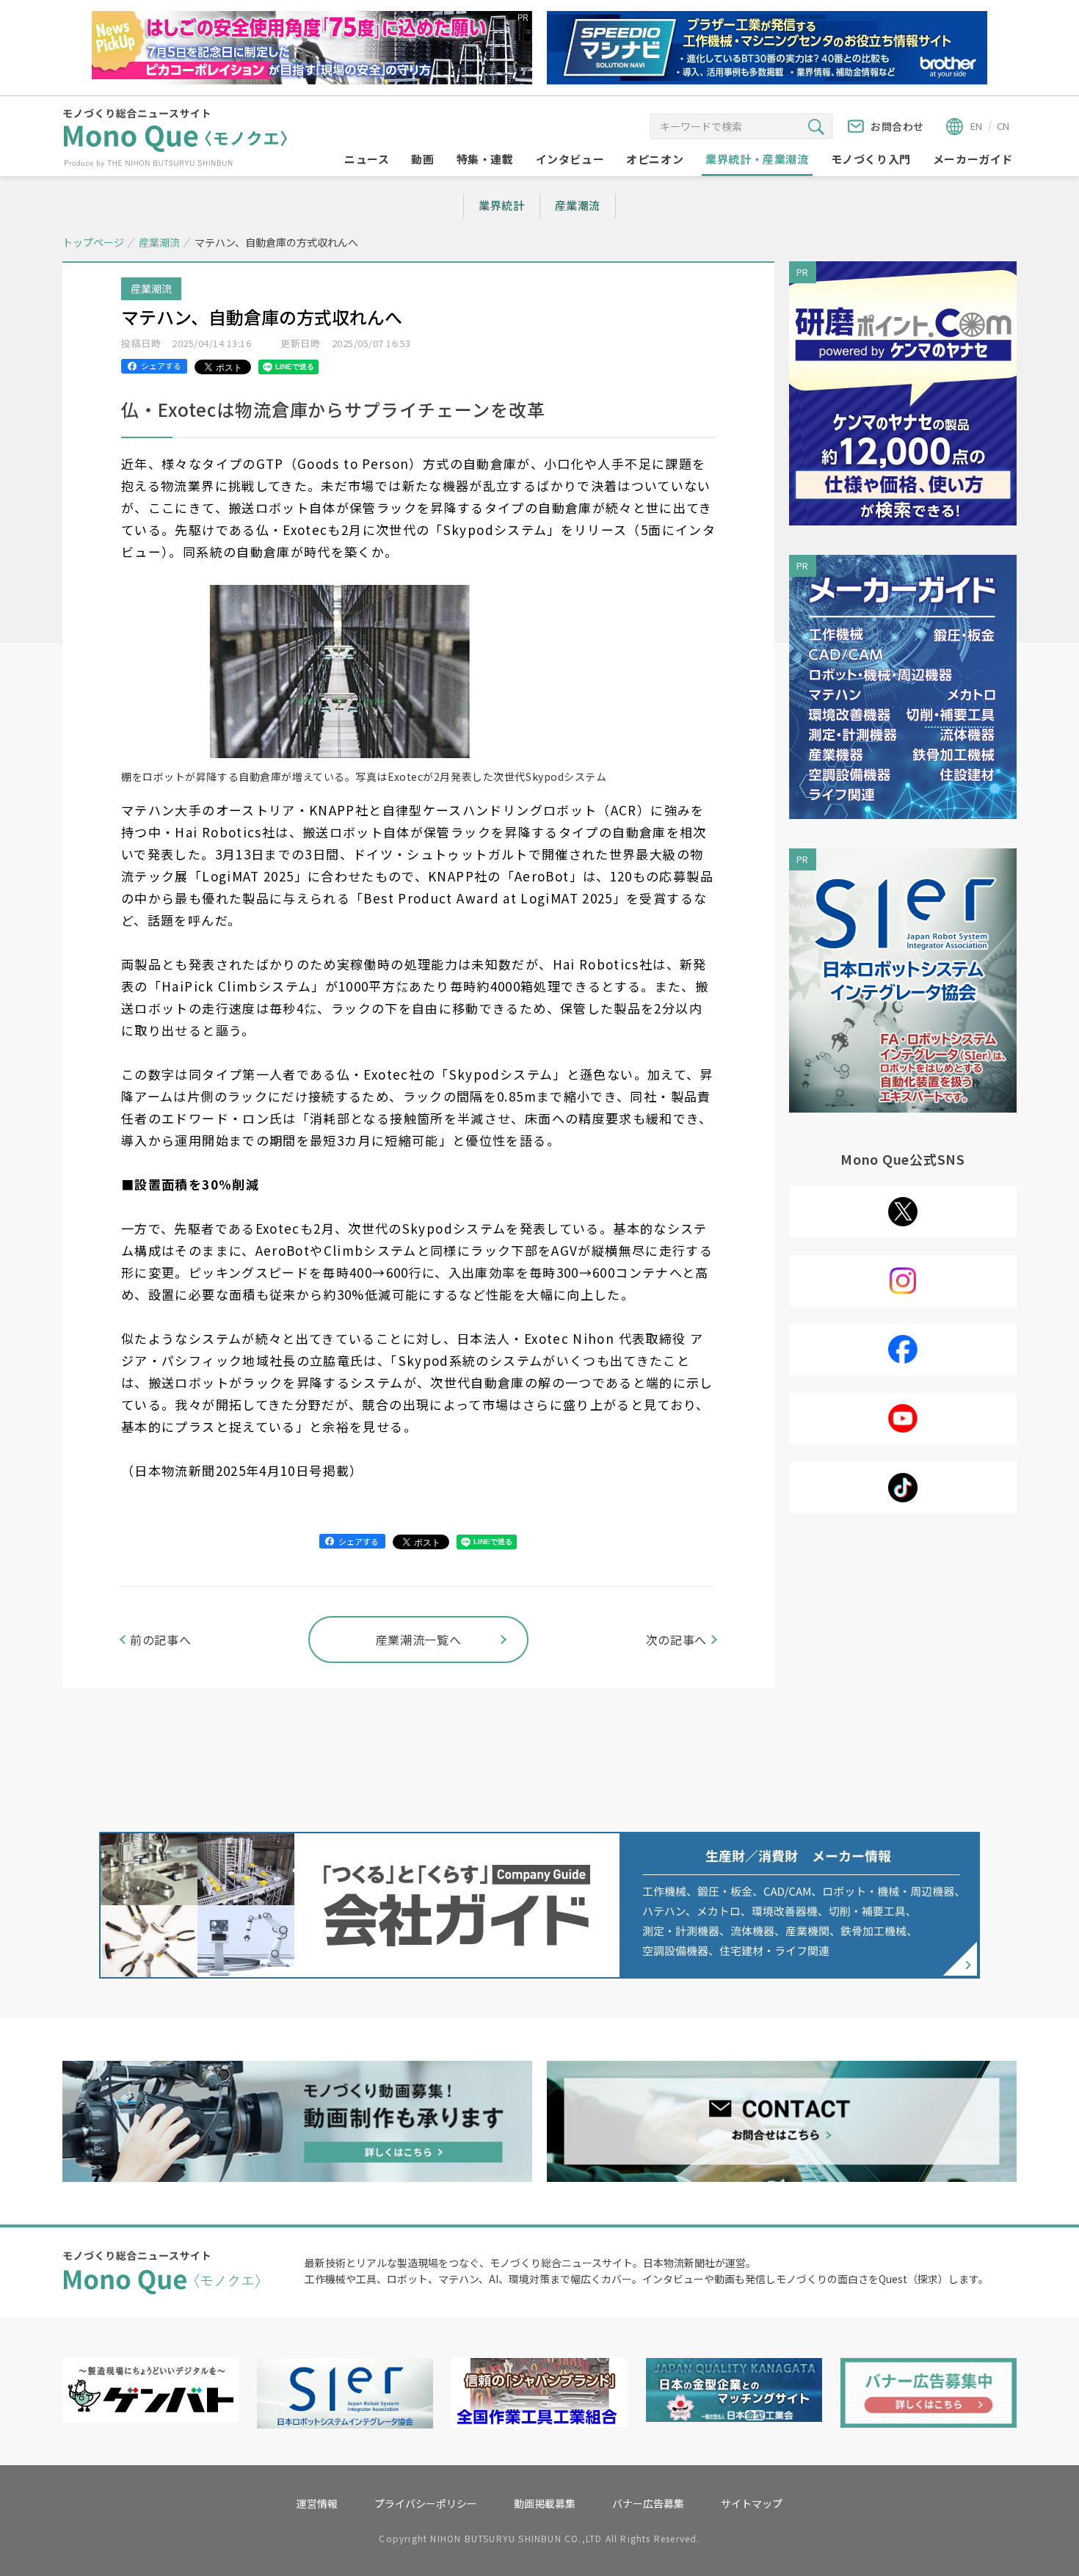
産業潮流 (578, 205)
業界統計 (501, 205)
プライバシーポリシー (426, 2503)
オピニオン (655, 159)
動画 (422, 159)
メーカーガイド (973, 159)
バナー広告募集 (648, 2503)
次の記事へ (676, 1640)
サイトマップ (752, 2503)
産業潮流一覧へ (418, 1640)
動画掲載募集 (545, 2503)
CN (1003, 126)
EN (976, 126)
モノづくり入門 (871, 159)
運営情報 (317, 2503)
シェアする (161, 365)
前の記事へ (160, 1640)
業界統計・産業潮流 (757, 159)
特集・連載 (485, 159)
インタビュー (570, 159)
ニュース (367, 159)
